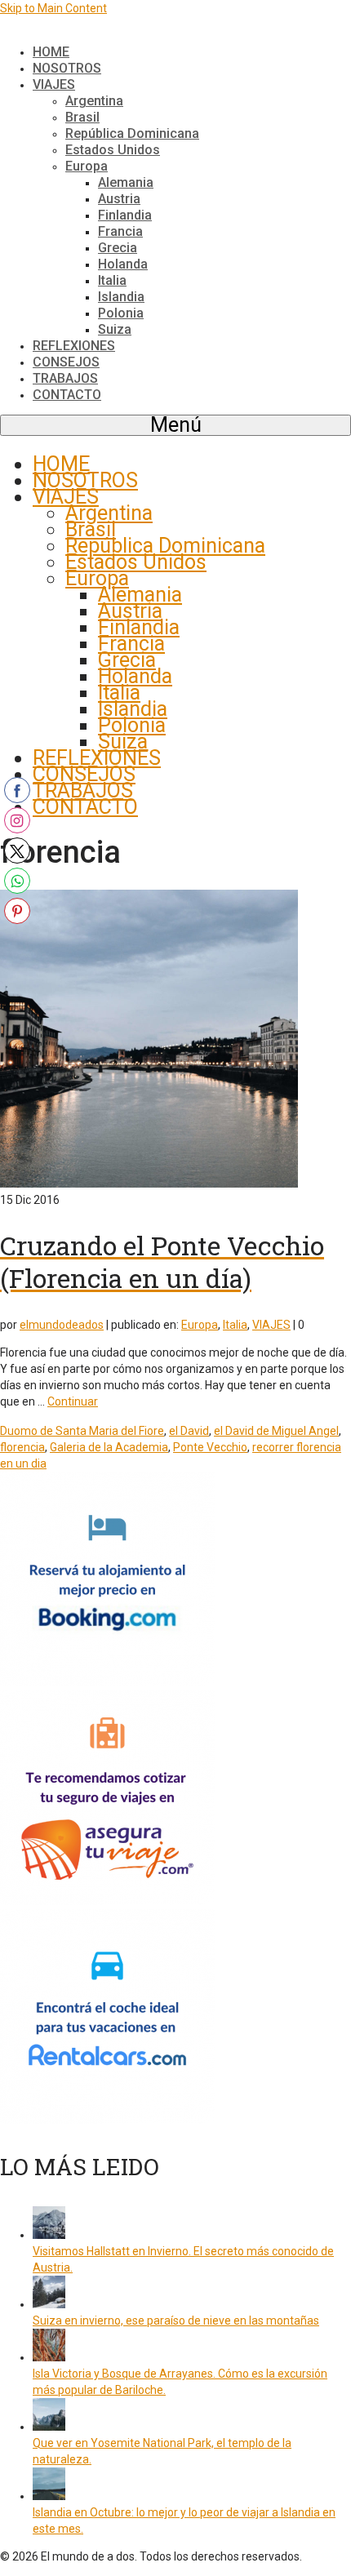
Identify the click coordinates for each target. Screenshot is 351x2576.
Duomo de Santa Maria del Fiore (82, 1431)
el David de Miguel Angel (276, 1431)
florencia (22, 1447)
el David (189, 1431)
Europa (200, 1325)
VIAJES (271, 1325)
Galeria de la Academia (109, 1447)
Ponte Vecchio (210, 1447)
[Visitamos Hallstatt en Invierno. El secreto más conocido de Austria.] (49, 2235)
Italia (235, 1325)
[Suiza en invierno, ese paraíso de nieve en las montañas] (49, 2304)
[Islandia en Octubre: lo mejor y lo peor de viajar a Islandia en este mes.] (49, 2496)
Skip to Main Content (53, 8)
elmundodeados (62, 1325)
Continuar (73, 1401)
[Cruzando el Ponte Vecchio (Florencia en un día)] (149, 1184)
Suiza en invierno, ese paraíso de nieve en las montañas (176, 2321)
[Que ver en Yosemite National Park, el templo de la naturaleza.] (49, 2427)
